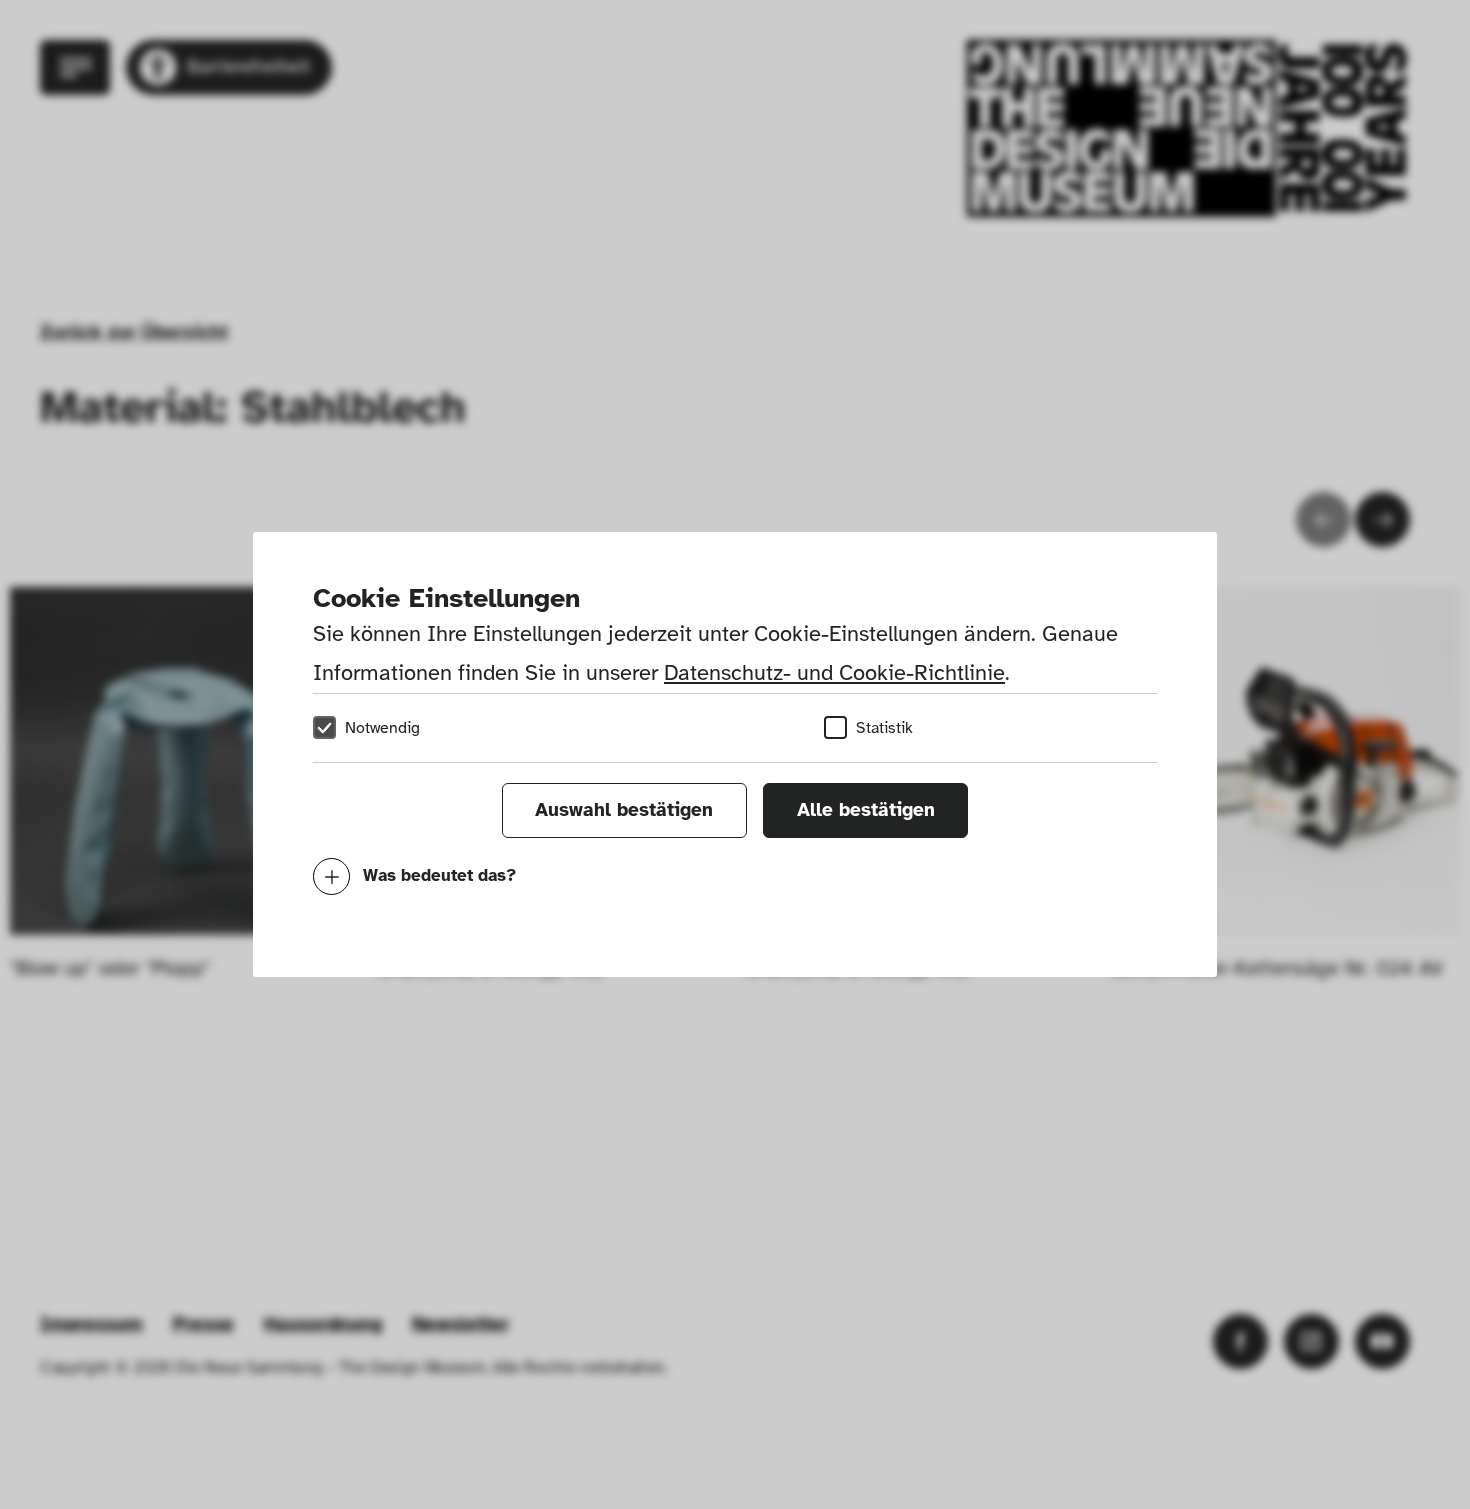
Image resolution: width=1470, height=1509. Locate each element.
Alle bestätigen (866, 810)
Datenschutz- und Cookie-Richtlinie (834, 672)
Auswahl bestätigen (624, 810)
